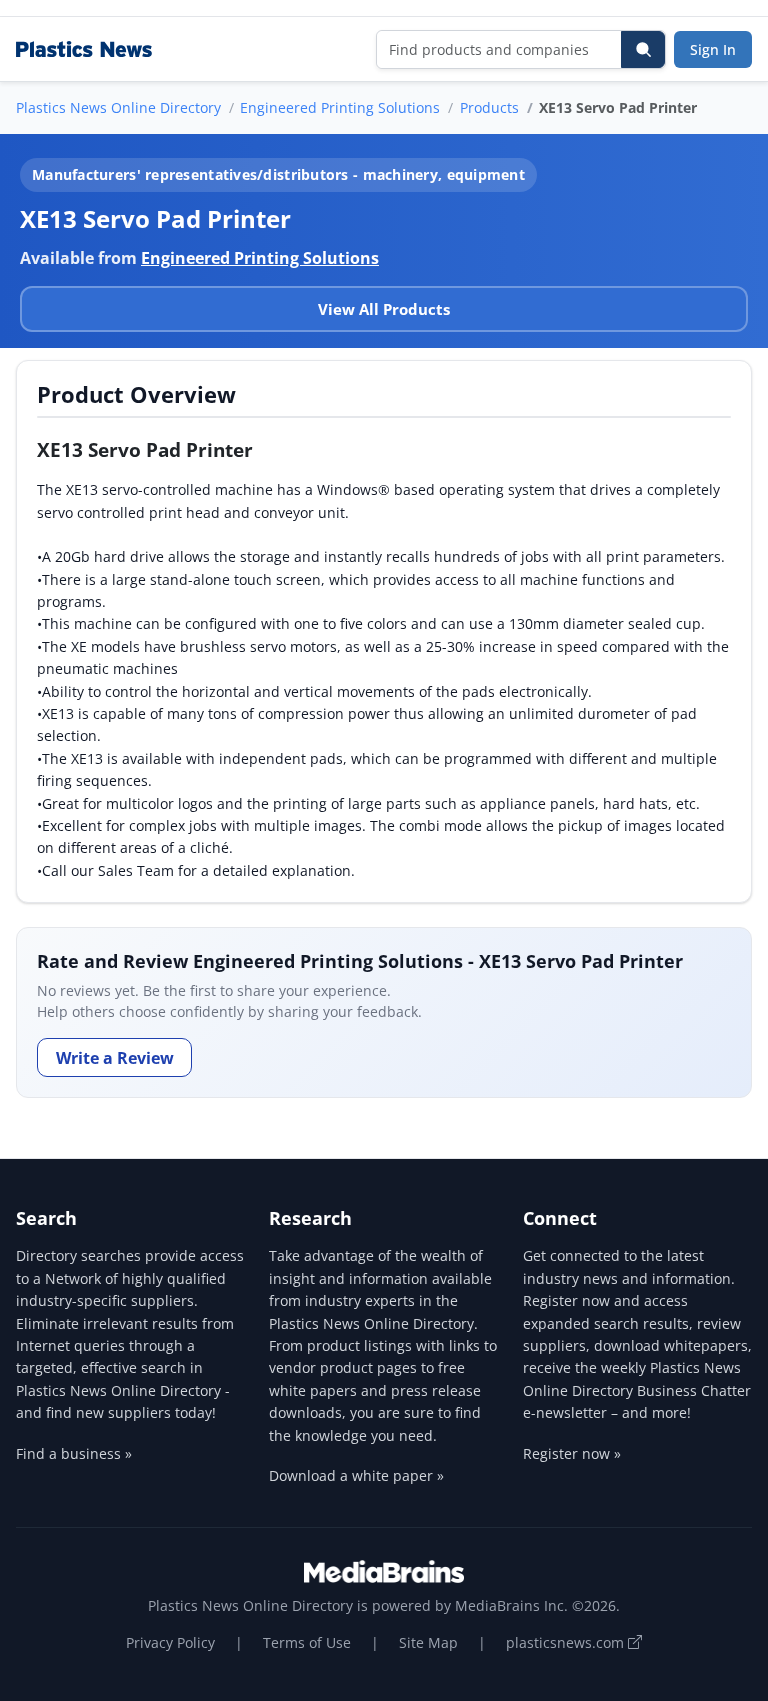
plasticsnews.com (567, 1642)
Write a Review (115, 1058)
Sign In (713, 49)
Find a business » (74, 1453)
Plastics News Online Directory (118, 107)
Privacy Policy (170, 1642)
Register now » (572, 1453)
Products (489, 107)
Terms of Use (307, 1642)
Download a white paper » (356, 1475)
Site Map (428, 1642)
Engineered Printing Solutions (340, 107)
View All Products (384, 309)
